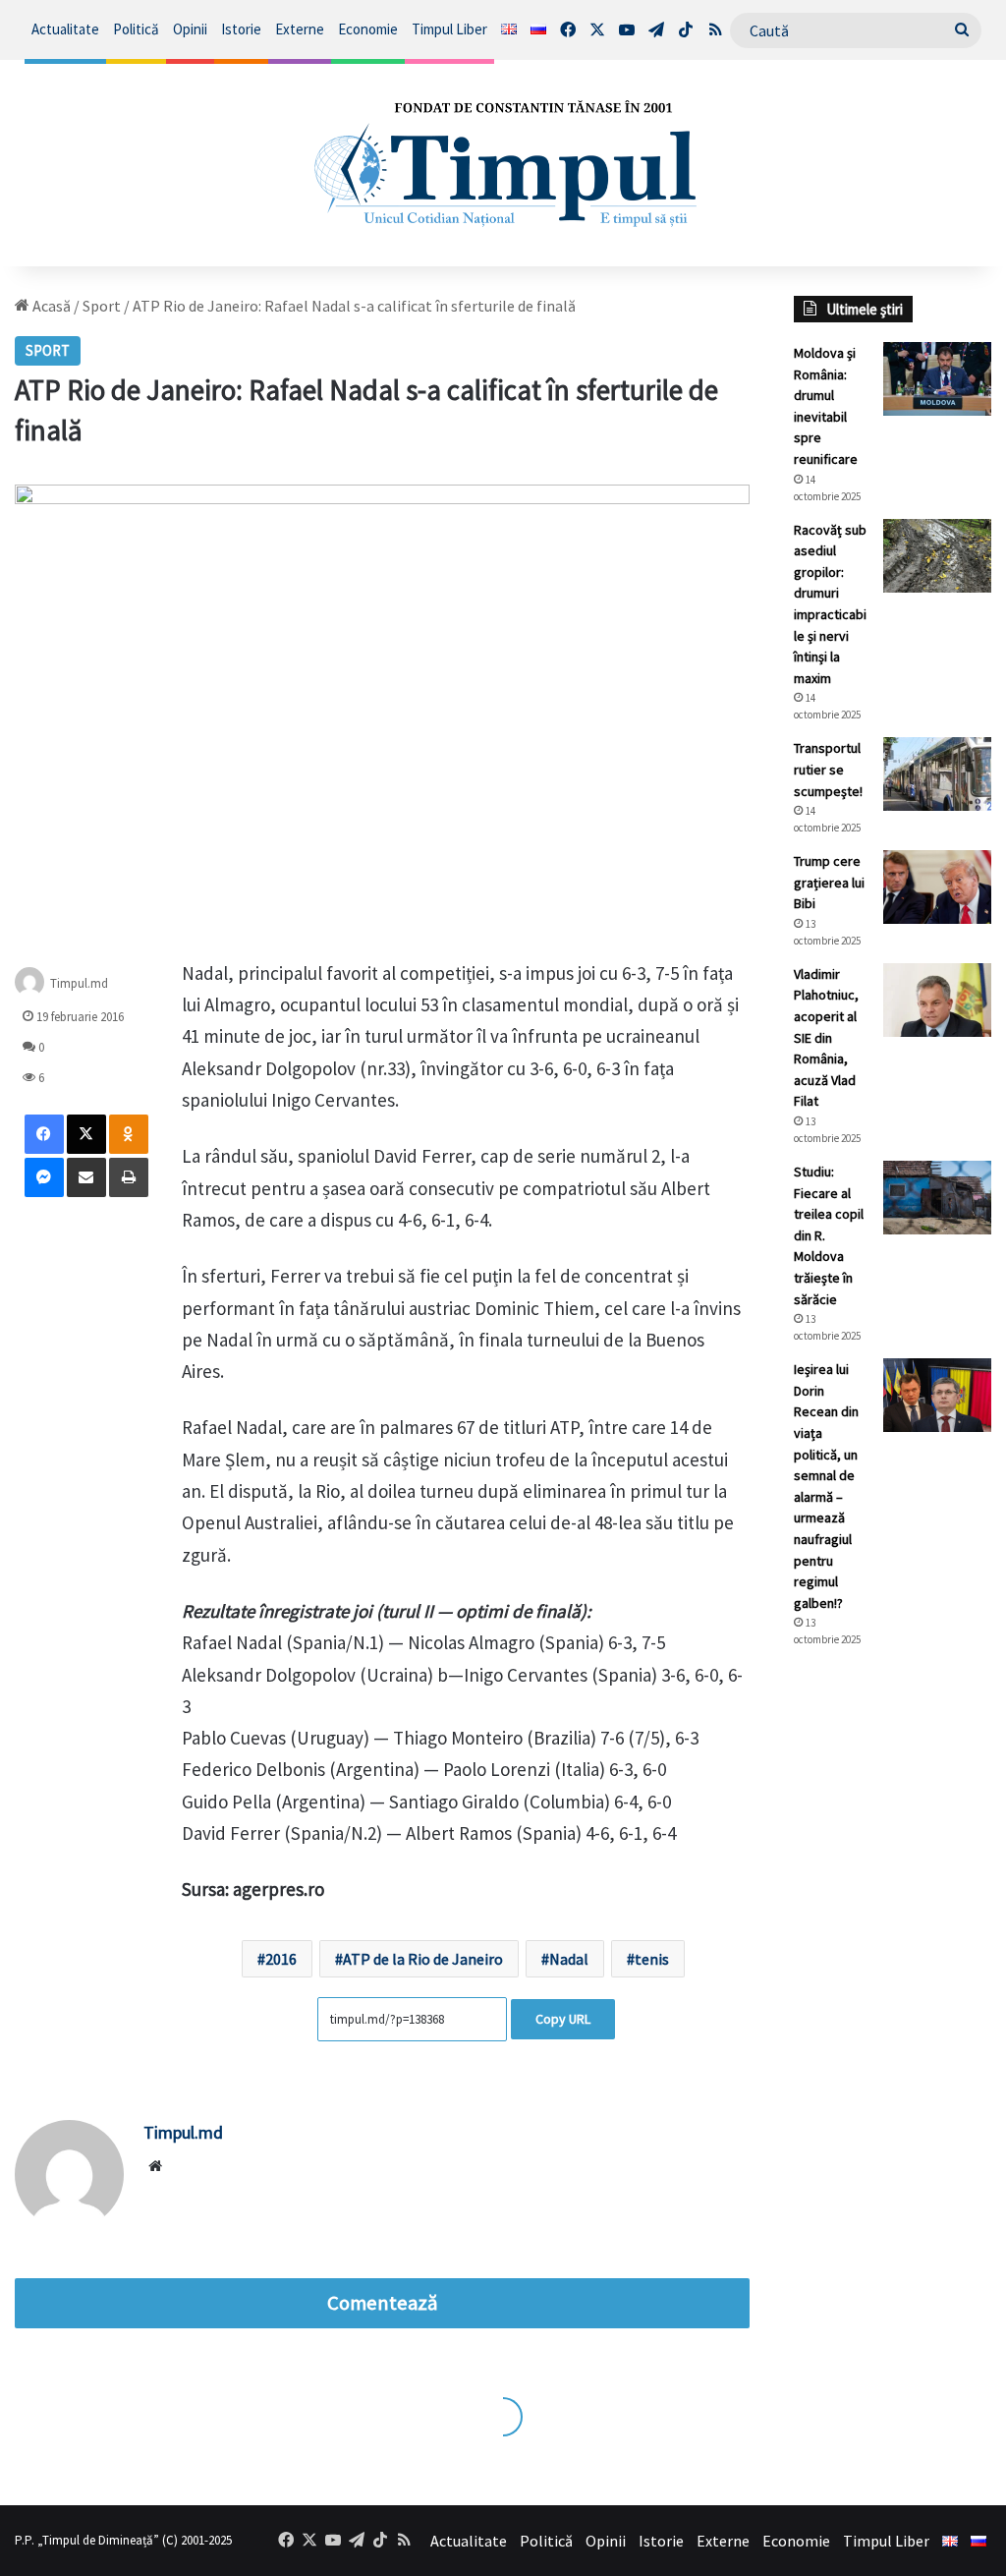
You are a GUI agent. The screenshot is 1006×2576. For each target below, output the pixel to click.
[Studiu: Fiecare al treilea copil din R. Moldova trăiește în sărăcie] (937, 1198)
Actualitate (65, 29)
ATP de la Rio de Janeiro (423, 1959)
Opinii (190, 29)
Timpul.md (79, 983)
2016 (281, 1959)
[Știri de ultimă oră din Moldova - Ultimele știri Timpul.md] (503, 163)
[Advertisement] (893, 1992)
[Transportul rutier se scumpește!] (937, 774)
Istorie (241, 29)
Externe (300, 29)
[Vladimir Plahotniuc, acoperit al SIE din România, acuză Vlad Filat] (937, 1000)
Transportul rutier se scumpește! (828, 769)
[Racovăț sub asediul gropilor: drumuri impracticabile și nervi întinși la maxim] (937, 556)
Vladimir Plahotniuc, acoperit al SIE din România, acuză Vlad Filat (826, 1038)
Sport (102, 306)
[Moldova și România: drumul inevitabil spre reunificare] (937, 379)
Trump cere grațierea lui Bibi (829, 882)
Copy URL (563, 2019)
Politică (136, 29)
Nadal (569, 1959)
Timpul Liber (449, 29)
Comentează (382, 2303)
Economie (368, 29)
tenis (652, 1959)
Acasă (50, 306)
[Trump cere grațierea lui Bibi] (937, 887)
